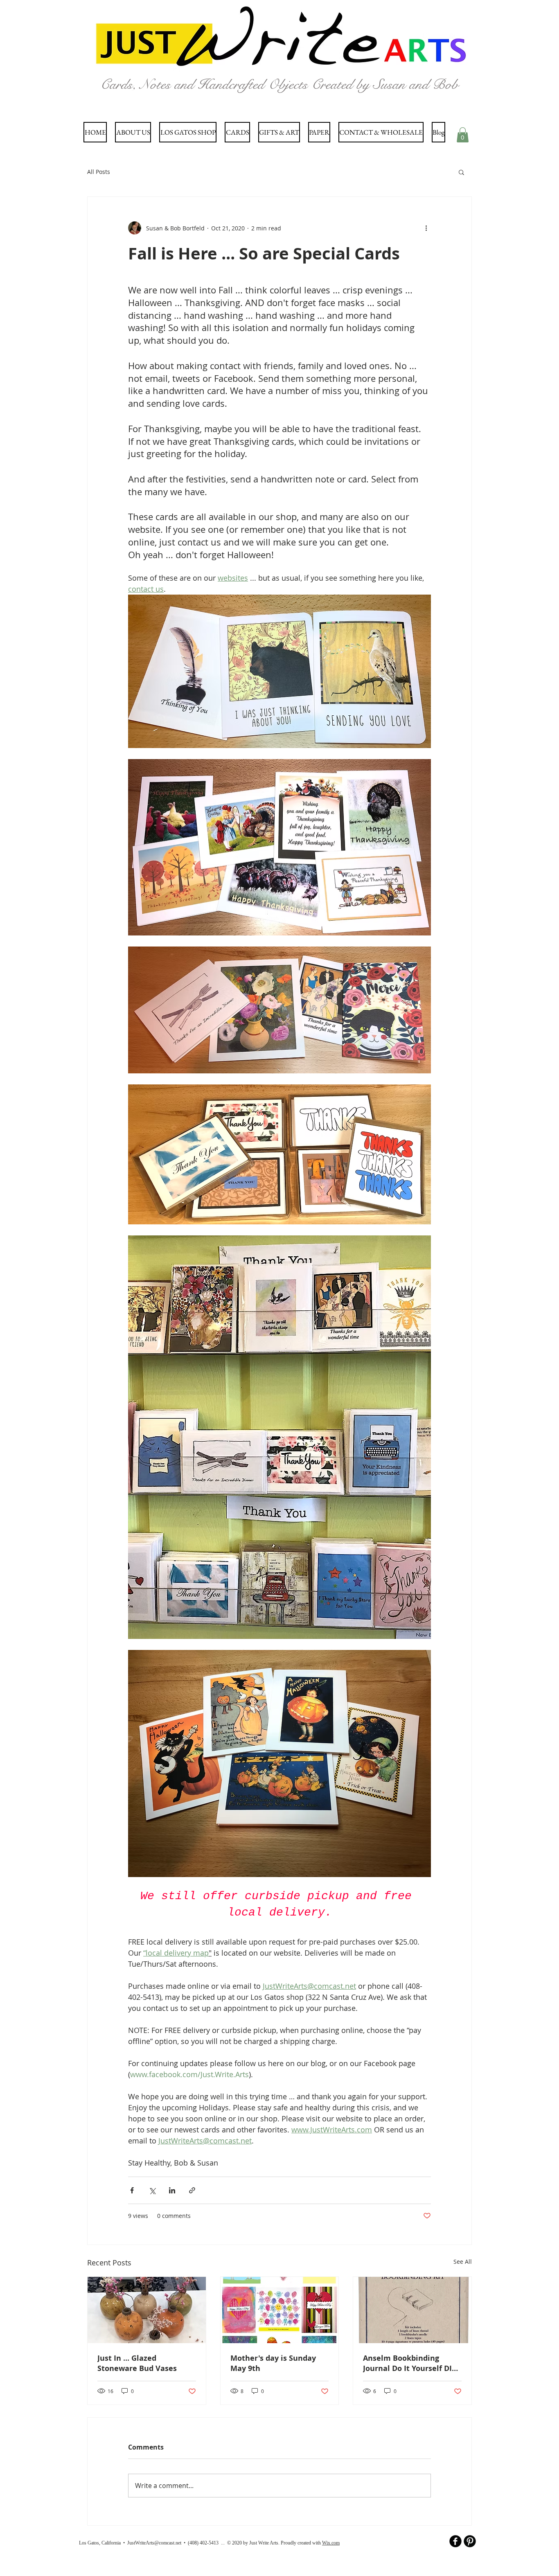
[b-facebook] (455, 2541)
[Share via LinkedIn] (172, 2190)
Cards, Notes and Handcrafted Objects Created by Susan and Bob (279, 85)
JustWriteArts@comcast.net (154, 2543)
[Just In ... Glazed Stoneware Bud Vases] (147, 2310)
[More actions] (426, 228)
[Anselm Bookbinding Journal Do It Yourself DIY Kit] (412, 2310)
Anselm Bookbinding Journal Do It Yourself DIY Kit (410, 2363)
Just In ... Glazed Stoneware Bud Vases (137, 2363)
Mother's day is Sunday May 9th (273, 2363)
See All (463, 2262)
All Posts (99, 172)
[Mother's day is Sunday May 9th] (280, 2310)
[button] (463, 135)
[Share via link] (192, 2190)
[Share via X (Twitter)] (152, 2190)
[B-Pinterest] (470, 2541)
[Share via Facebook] (132, 2190)
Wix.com (331, 2543)
